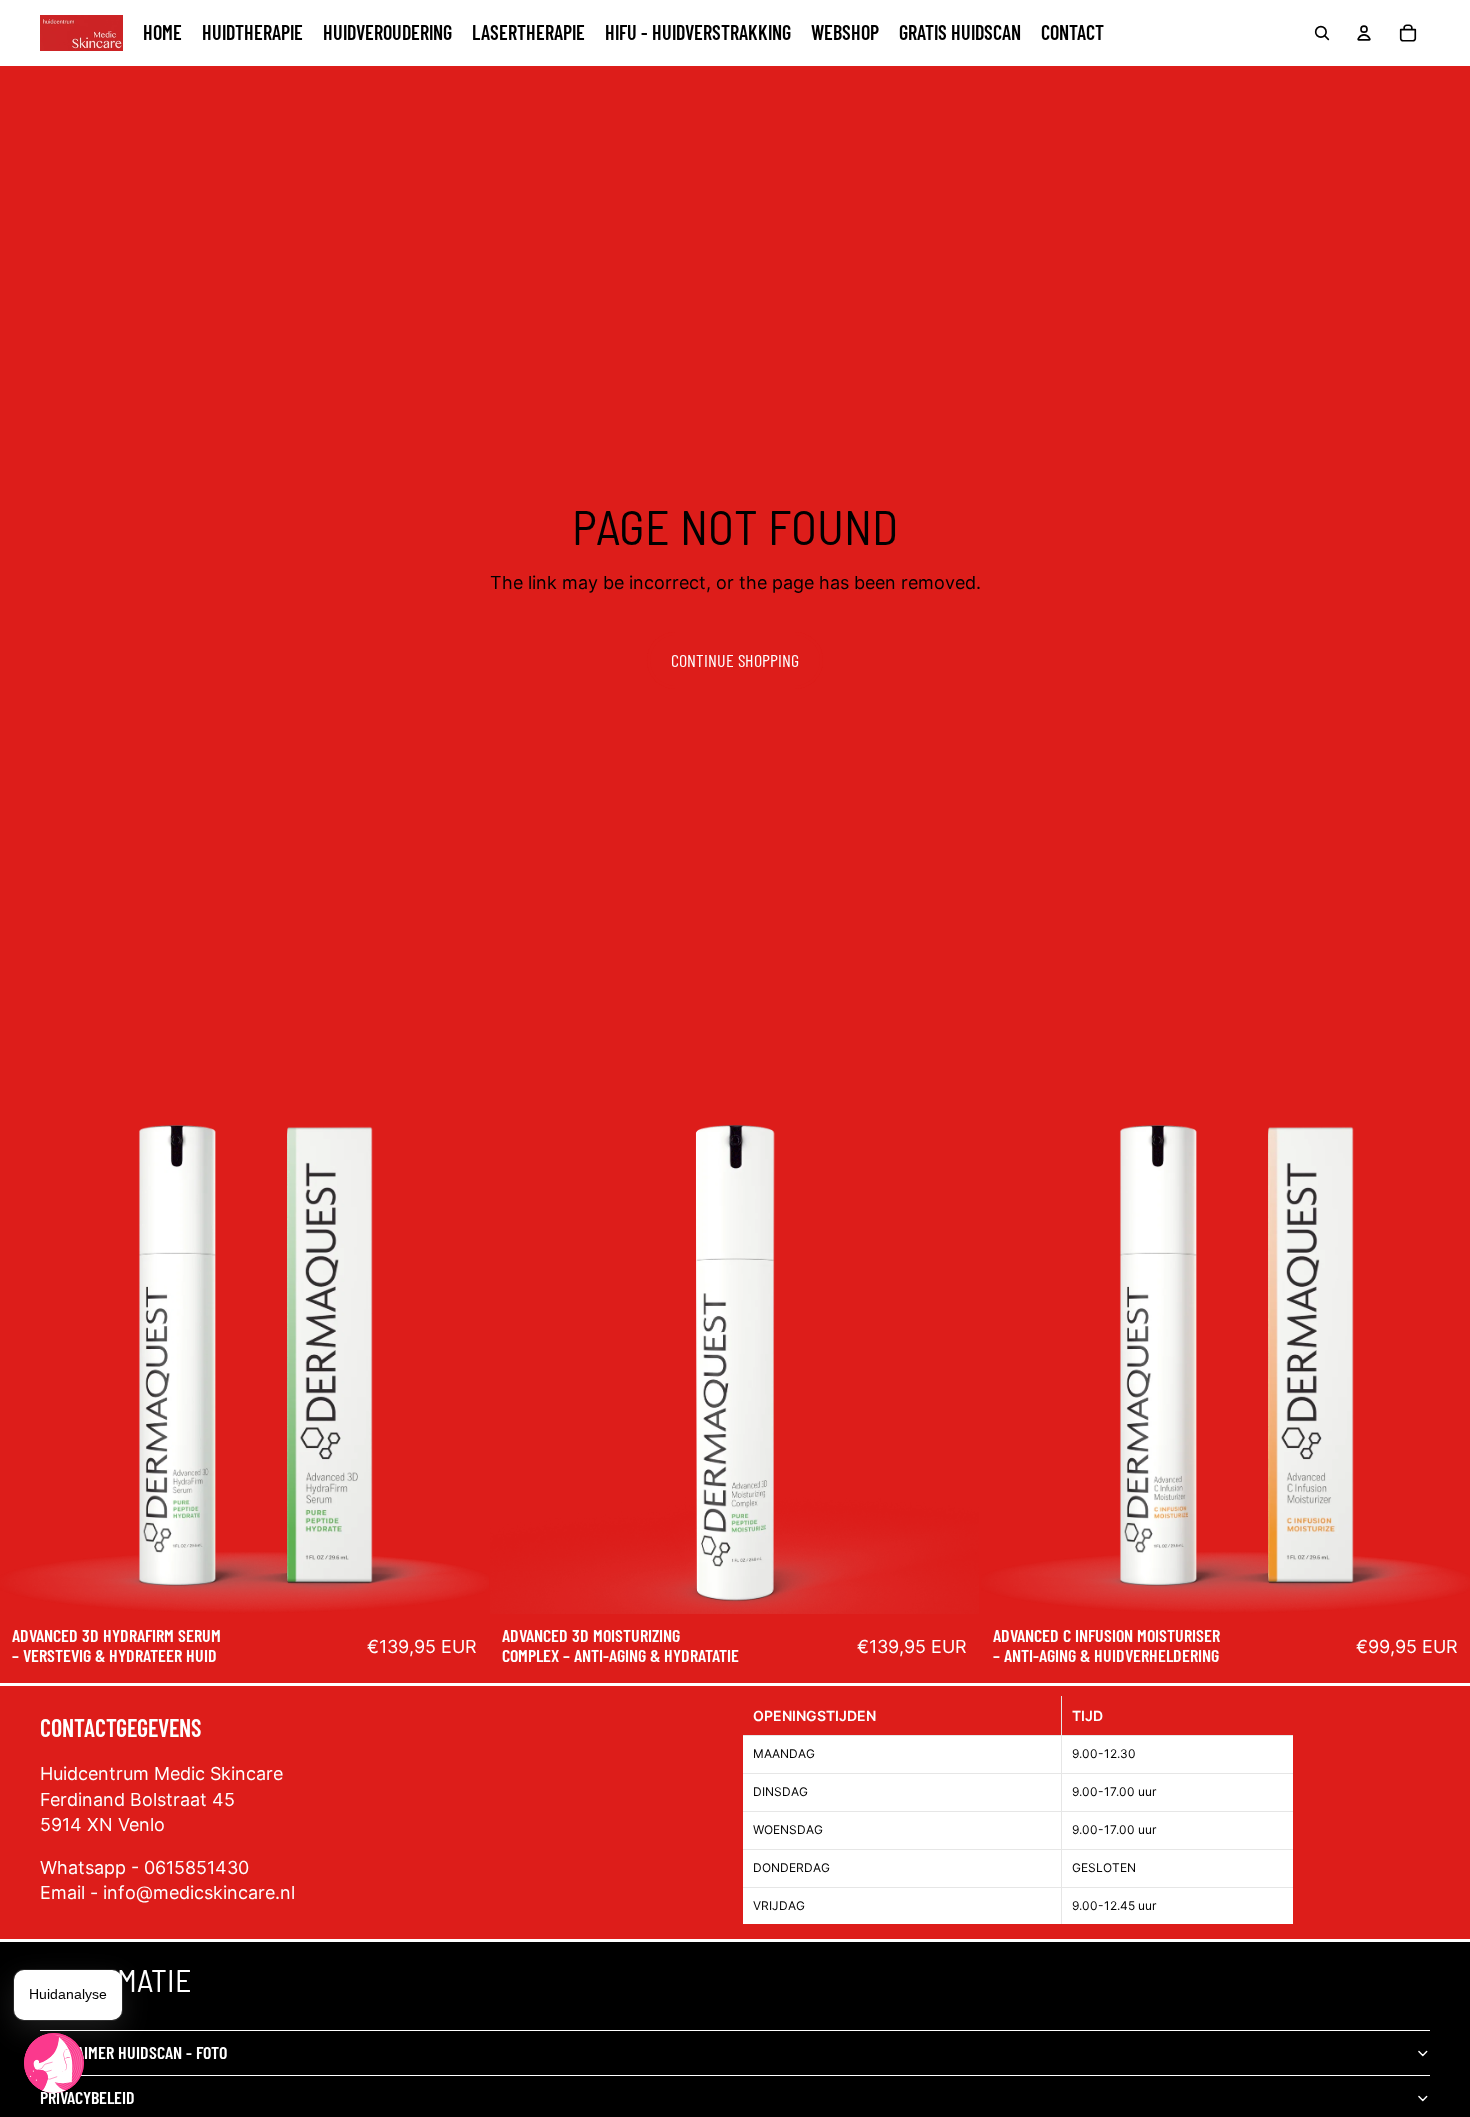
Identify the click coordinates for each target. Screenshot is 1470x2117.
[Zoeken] (1322, 33)
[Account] (1364, 33)
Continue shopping (735, 660)
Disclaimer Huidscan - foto (133, 2052)
